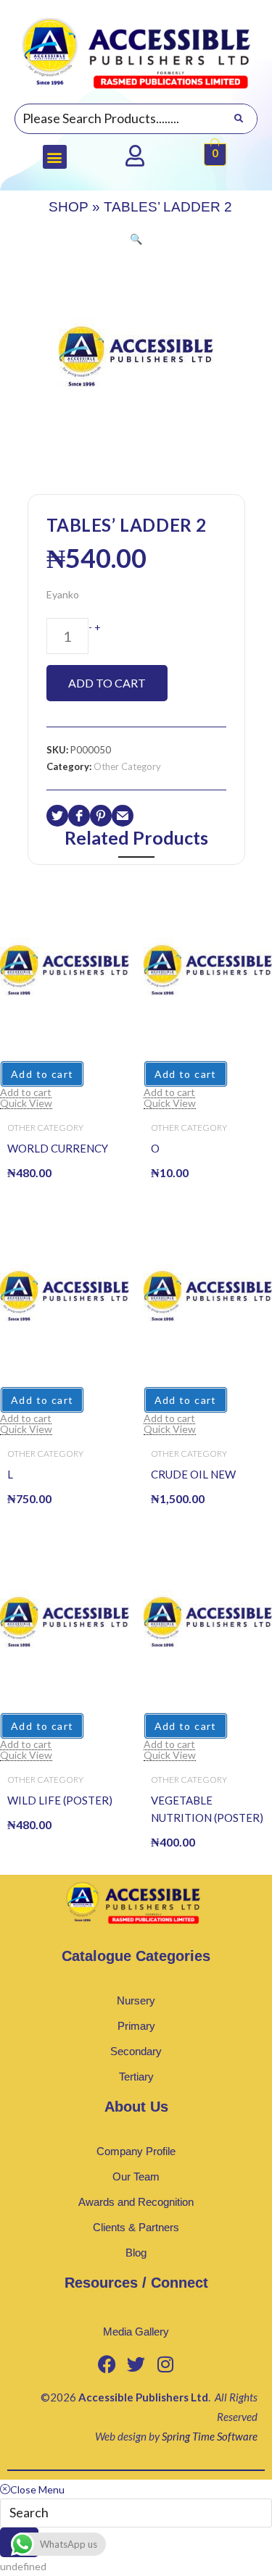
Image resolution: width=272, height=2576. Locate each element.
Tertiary (136, 2077)
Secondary (136, 2051)
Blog (136, 2253)
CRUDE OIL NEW (193, 1474)
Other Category (127, 766)
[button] (55, 157)
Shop (69, 207)
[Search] (238, 119)
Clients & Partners (136, 2227)
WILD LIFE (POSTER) (60, 1800)
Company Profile (136, 2151)
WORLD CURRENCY (58, 1148)
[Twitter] (136, 2364)
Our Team (136, 2176)
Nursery (136, 2000)
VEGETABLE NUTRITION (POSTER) (207, 1809)
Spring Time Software (210, 2436)
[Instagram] (165, 2364)
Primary (136, 2026)
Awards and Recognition (136, 2202)
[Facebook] (107, 2364)
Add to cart (107, 683)
